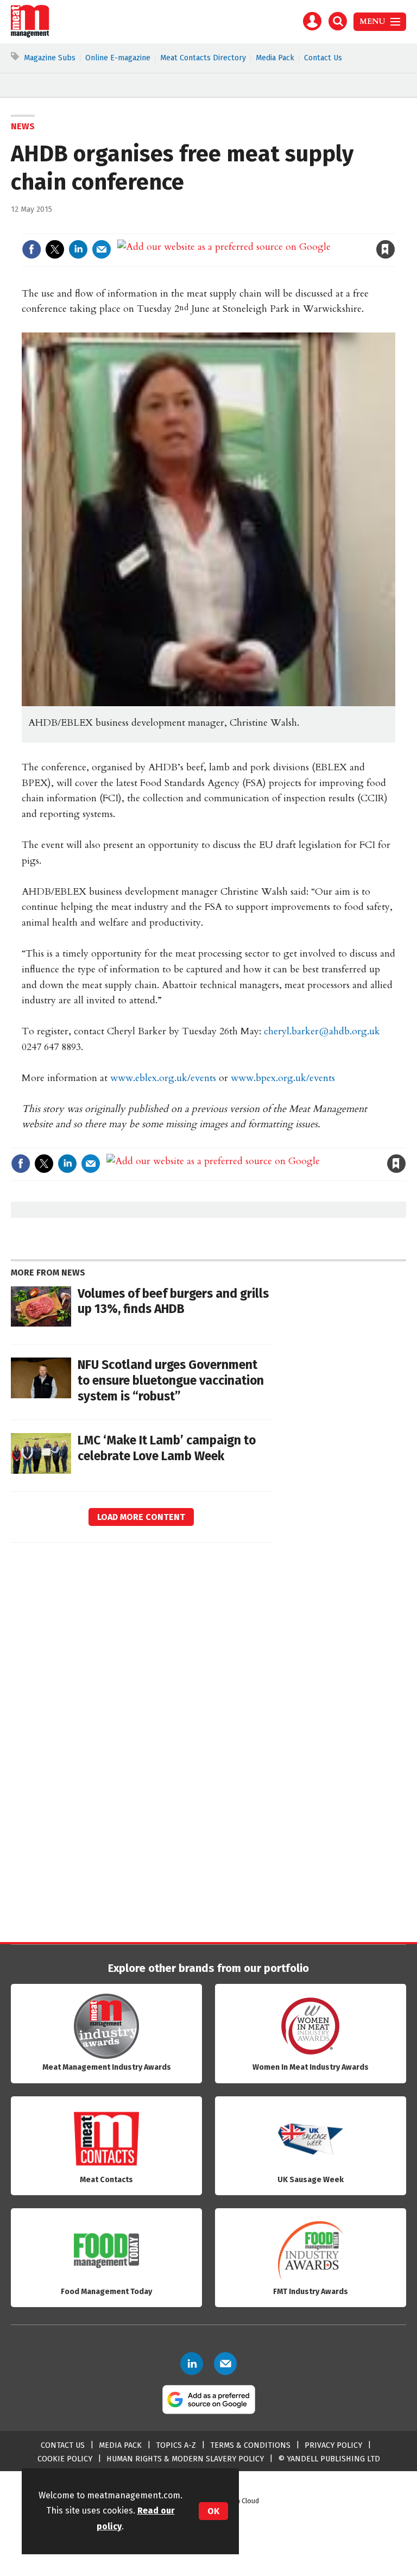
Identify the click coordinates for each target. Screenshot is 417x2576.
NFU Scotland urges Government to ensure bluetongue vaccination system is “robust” (171, 1381)
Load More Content (141, 1517)
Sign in (259, 227)
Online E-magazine (118, 58)
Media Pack (275, 58)
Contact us (63, 2445)
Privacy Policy (333, 2445)
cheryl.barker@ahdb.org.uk (322, 1031)
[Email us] (225, 2364)
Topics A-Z (176, 2445)
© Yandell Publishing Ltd (329, 2459)
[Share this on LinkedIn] (78, 249)
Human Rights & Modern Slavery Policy (185, 2459)
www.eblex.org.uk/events (163, 1078)
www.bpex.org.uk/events (283, 1078)
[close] (394, 227)
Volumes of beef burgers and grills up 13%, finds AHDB (173, 1302)
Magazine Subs (50, 58)
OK (213, 2511)
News (23, 126)
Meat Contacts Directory (203, 58)
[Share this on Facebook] (31, 249)
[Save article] (386, 249)
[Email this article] (102, 249)
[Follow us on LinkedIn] (192, 2364)
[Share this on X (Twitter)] (55, 249)
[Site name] (30, 35)
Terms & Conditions (250, 2445)
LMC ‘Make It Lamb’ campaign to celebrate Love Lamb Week (167, 1448)
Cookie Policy (65, 2459)
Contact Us (323, 58)
